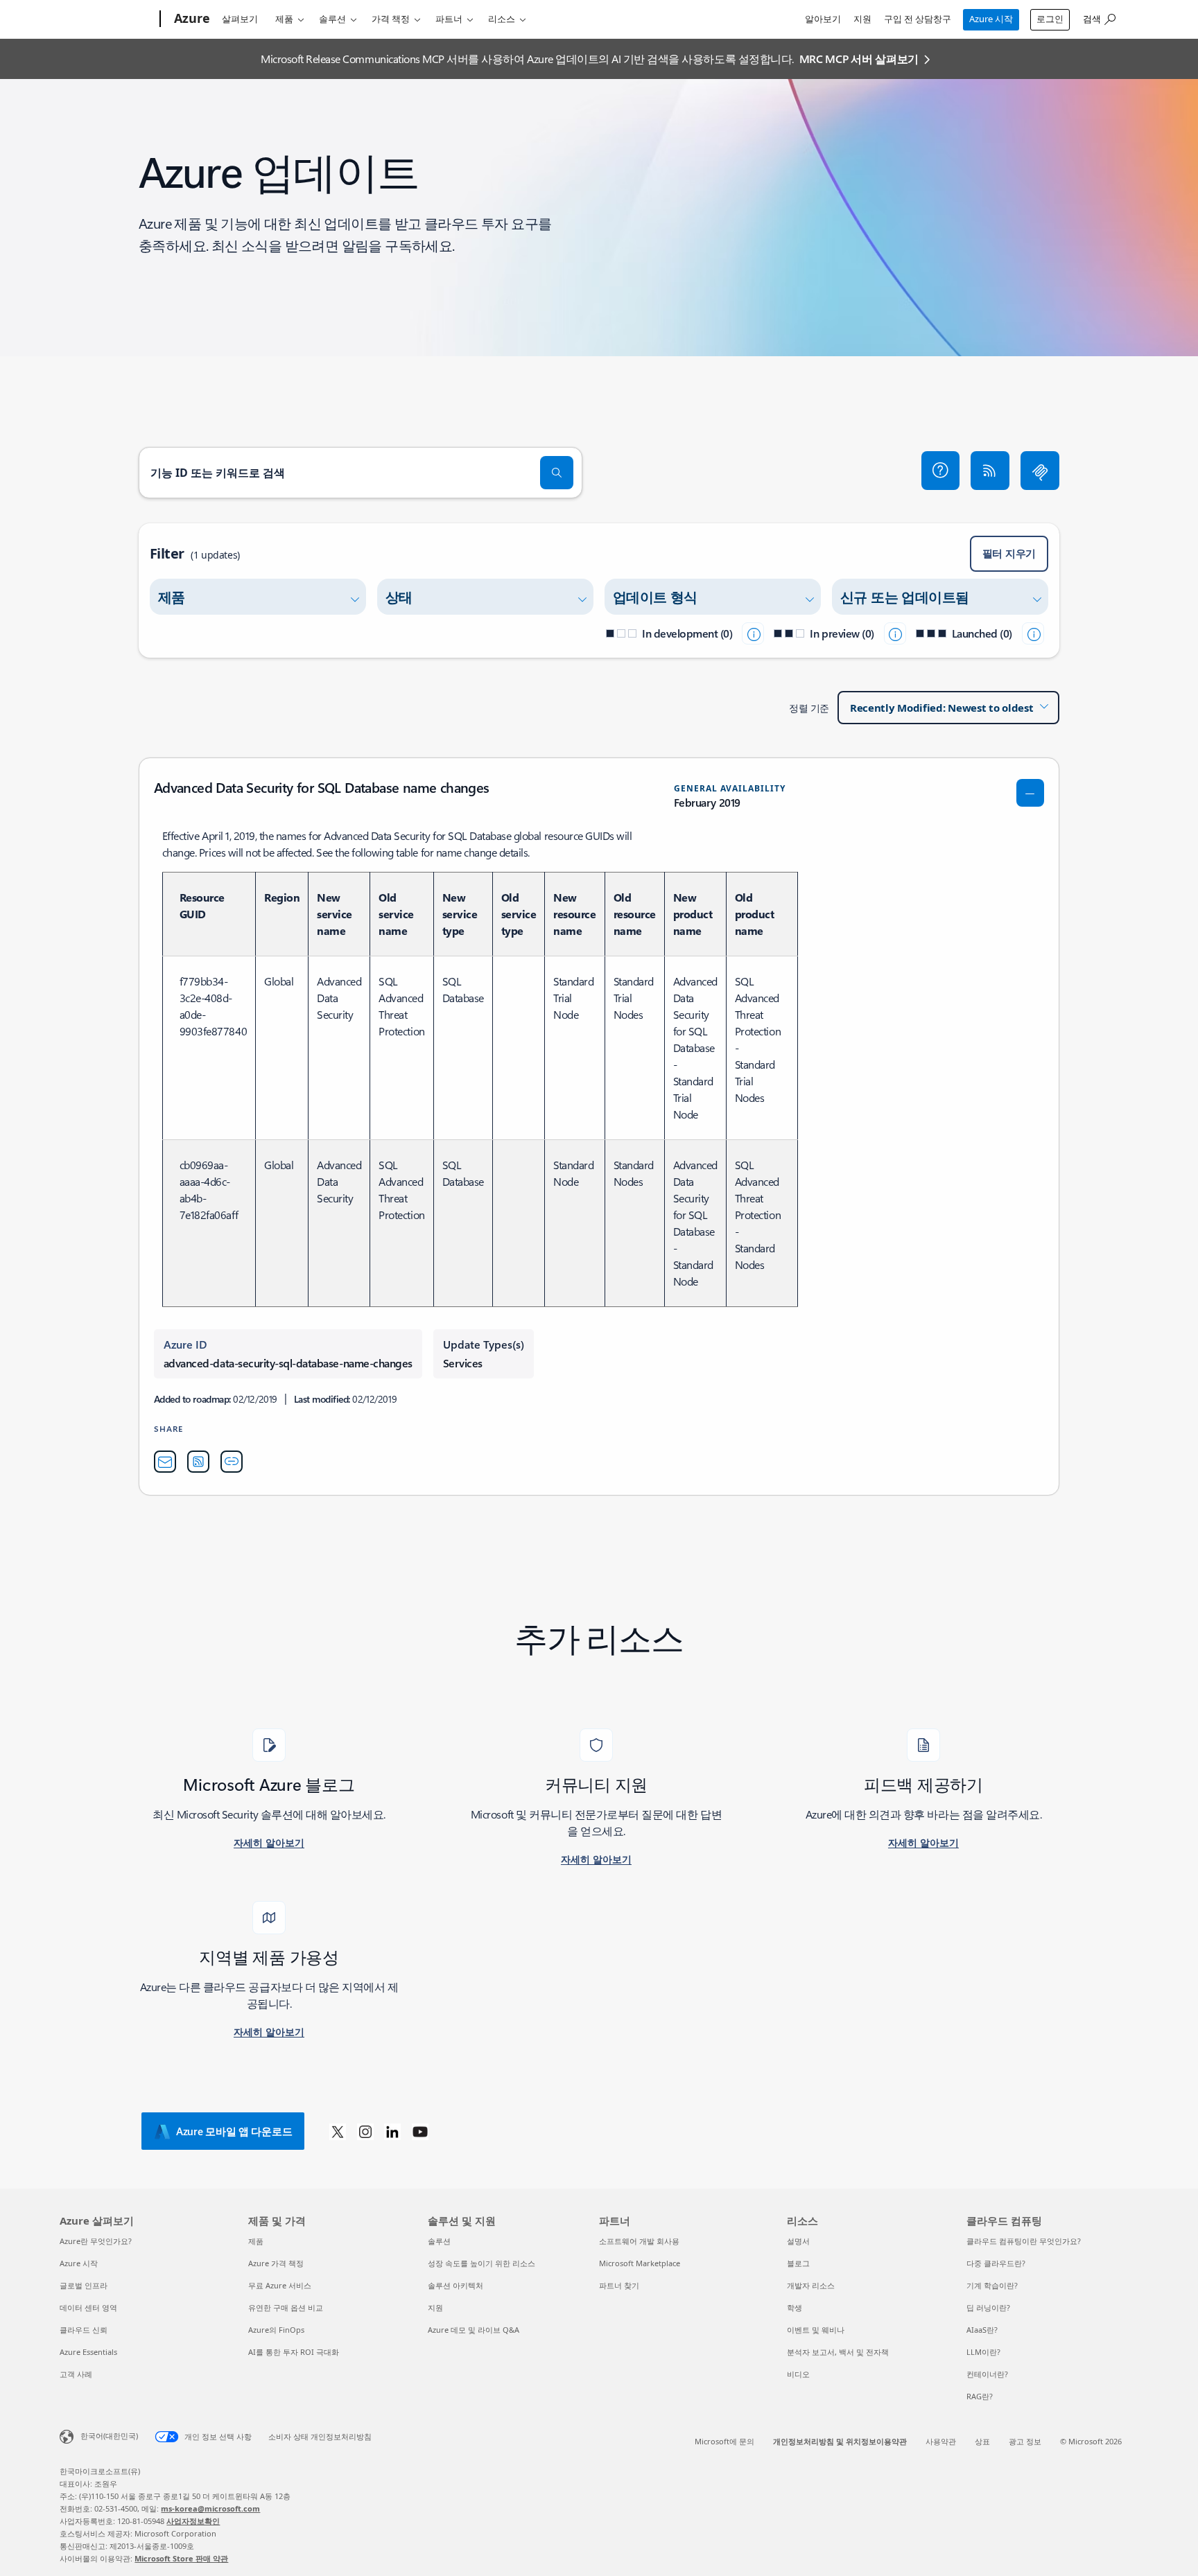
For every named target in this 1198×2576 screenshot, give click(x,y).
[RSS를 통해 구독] (990, 471)
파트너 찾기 (619, 2285)
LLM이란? (983, 2352)
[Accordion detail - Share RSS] (198, 1462)
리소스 (502, 19)
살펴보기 (240, 19)
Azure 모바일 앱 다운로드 (234, 2131)
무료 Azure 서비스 (280, 2285)
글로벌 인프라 (84, 2285)
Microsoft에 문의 (724, 2441)
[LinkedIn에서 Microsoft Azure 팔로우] (392, 2131)
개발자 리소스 (811, 2285)
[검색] (557, 473)
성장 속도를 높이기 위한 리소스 (481, 2263)
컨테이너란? (987, 2374)
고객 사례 (76, 2374)
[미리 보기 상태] (895, 633)
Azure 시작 (991, 19)
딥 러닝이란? (988, 2307)
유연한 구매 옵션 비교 (286, 2307)
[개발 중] (753, 633)
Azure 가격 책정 (276, 2263)
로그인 (1050, 19)
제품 (284, 19)
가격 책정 (391, 19)
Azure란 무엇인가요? (96, 2241)
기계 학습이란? (992, 2285)
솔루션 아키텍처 (455, 2285)
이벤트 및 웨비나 (816, 2330)
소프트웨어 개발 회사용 (639, 2241)
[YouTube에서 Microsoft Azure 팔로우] (420, 2131)
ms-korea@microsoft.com (210, 2508)
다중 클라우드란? (996, 2263)
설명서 (798, 2241)
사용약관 (941, 2441)
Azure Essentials (88, 2352)
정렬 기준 (809, 708)
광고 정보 (1025, 2441)
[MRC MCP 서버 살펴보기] (1040, 471)
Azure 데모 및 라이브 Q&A (474, 2330)
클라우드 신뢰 (84, 2330)
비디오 (798, 2374)
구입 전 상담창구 (918, 19)
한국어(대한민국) (109, 2436)
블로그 (798, 2263)
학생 (795, 2307)
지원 (862, 19)
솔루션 (332, 19)
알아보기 (823, 19)
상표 (982, 2441)
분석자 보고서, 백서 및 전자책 (838, 2352)
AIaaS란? (982, 2330)
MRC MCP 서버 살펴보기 (859, 59)
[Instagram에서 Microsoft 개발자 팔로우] (365, 2131)
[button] (941, 471)
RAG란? (980, 2396)
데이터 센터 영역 (88, 2307)
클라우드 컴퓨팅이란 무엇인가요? (1024, 2241)
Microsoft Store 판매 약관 (181, 2558)
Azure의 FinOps (276, 2330)
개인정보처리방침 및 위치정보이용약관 (840, 2441)
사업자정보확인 (193, 2521)
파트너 (449, 19)
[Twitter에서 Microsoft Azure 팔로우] (338, 2131)
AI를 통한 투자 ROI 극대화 (294, 2352)
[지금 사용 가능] (1033, 633)
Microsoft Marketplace (640, 2263)
